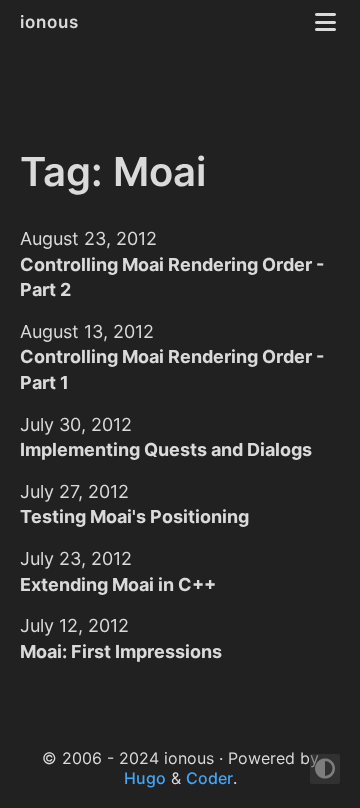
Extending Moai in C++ (118, 584)
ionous (52, 22)
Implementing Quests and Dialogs (166, 449)
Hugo (145, 778)
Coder (209, 778)
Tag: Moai (113, 171)
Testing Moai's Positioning (134, 516)
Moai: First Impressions (121, 651)
